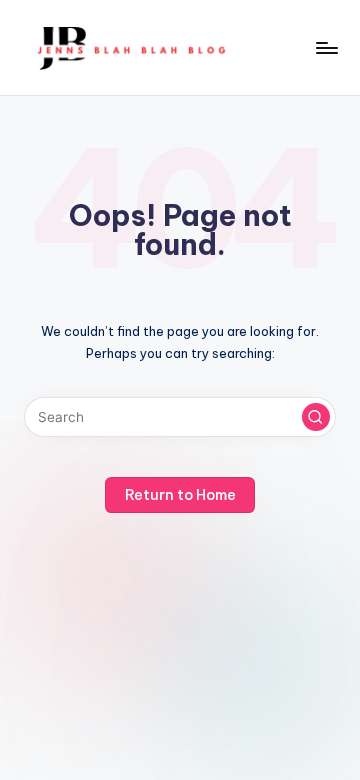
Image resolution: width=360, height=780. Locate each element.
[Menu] (326, 47)
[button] (316, 417)
